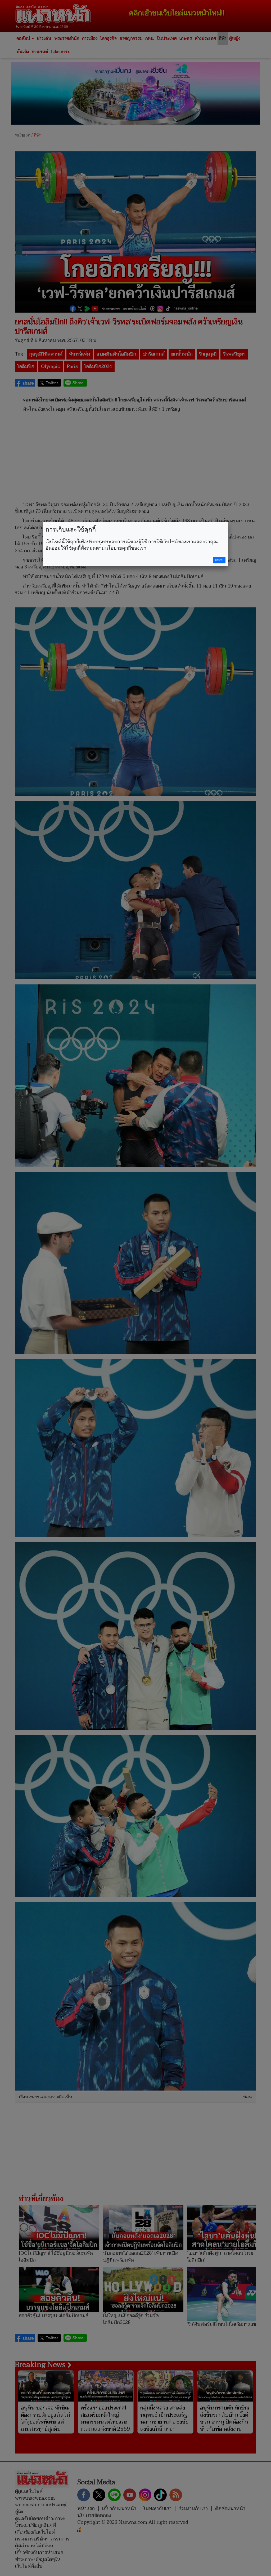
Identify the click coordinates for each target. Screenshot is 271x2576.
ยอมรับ (219, 560)
